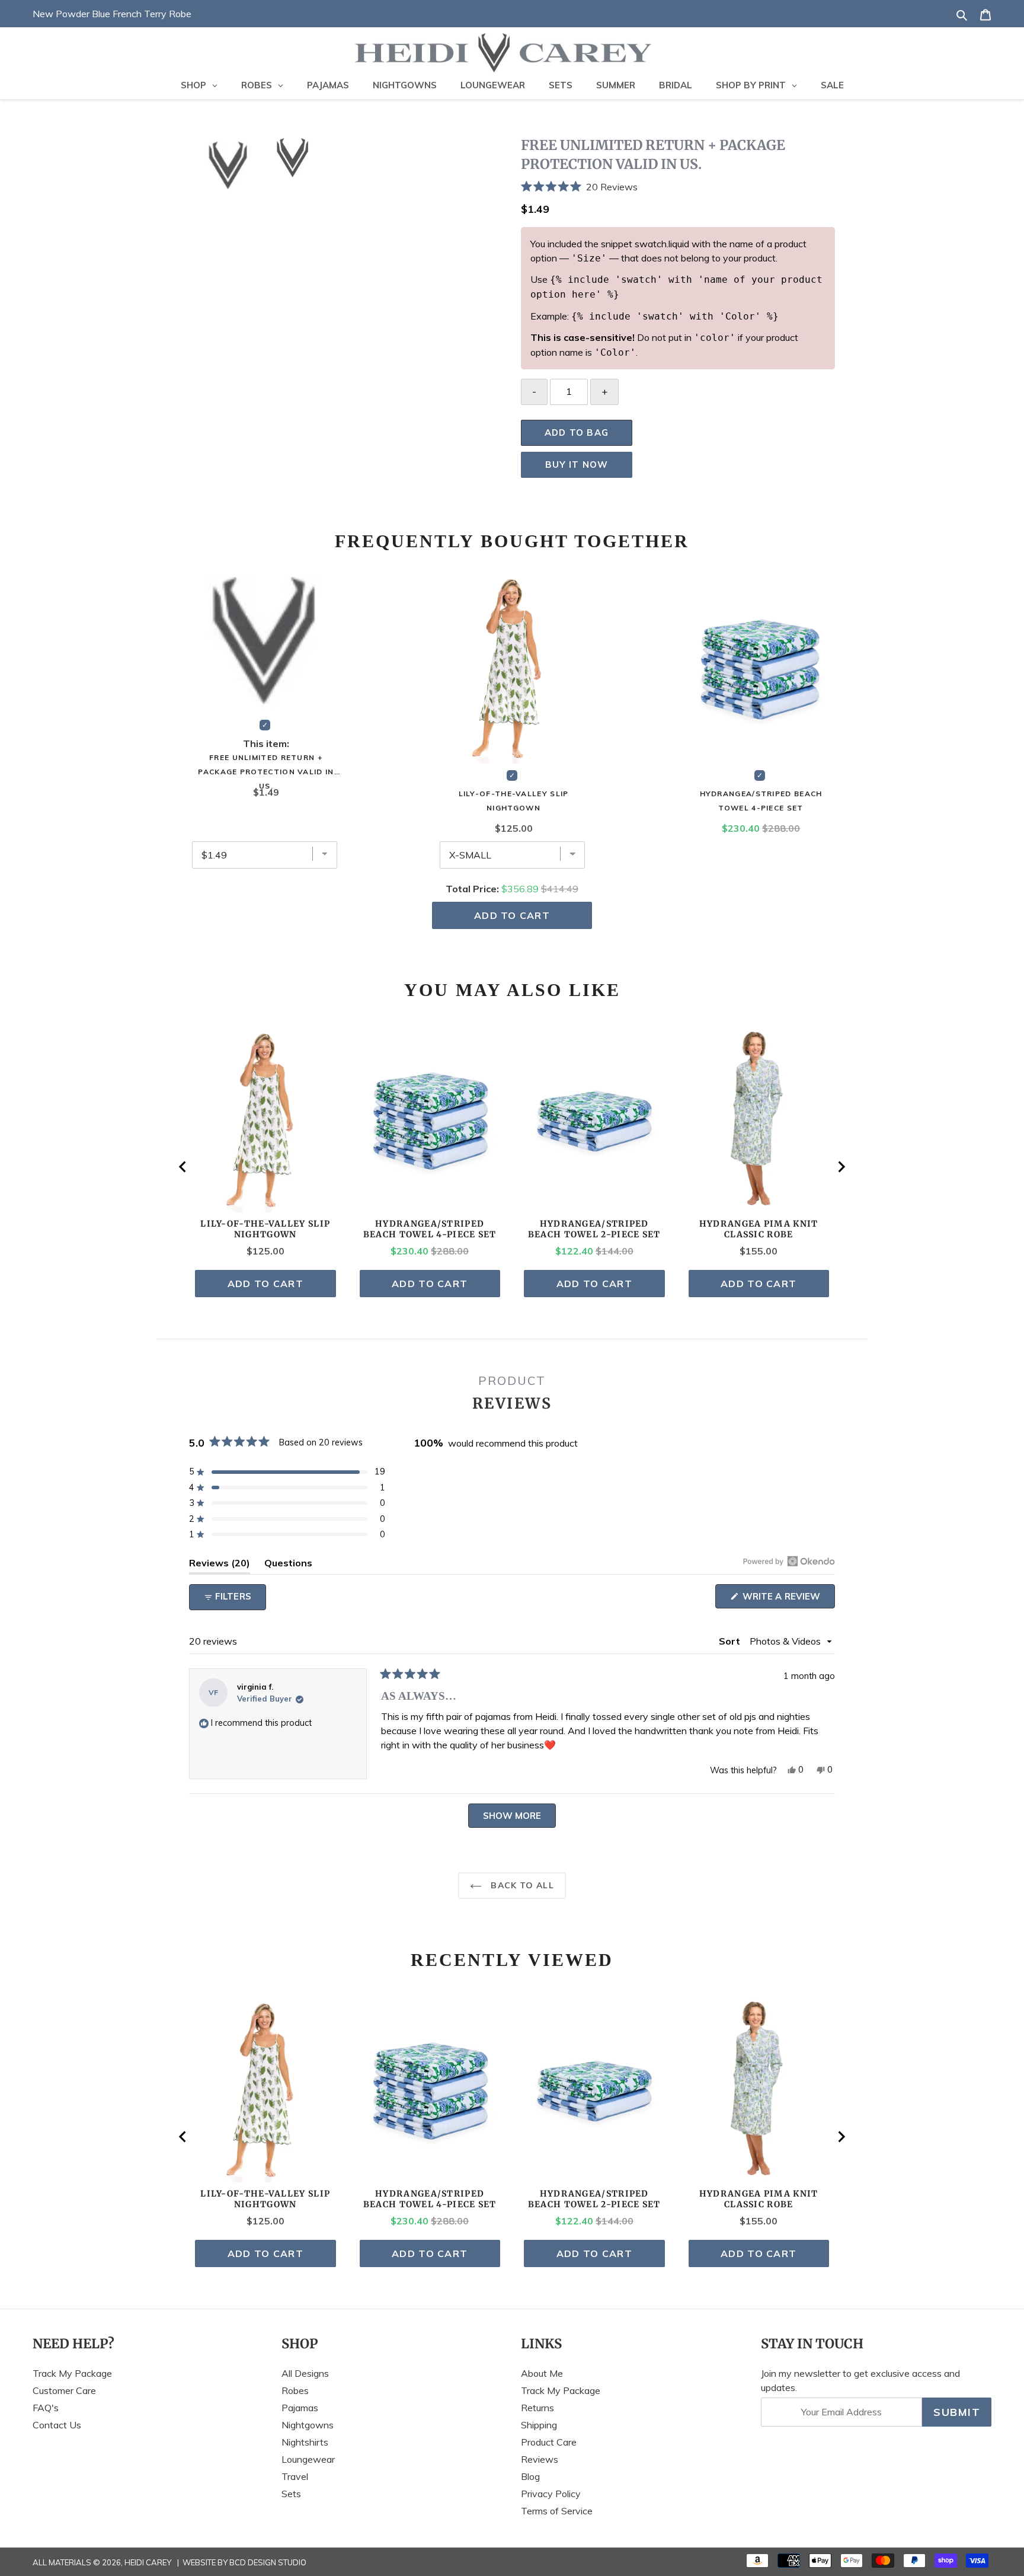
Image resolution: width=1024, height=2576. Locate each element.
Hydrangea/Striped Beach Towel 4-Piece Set (761, 801)
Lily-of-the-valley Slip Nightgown (514, 801)
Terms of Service (557, 2511)
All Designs (305, 2373)
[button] (678, 186)
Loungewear (308, 2459)
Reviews (540, 2459)
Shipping (539, 2425)
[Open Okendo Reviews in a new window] (789, 1561)
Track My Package (72, 2373)
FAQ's (46, 2408)
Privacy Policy (551, 2494)
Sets (291, 2494)
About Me (542, 2373)
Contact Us (57, 2425)
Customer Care (64, 2390)
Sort (731, 1641)
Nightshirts (305, 2442)
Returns (537, 2408)
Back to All (521, 1885)
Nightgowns (308, 2425)
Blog (530, 2476)
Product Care (549, 2442)
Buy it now (577, 465)
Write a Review (788, 1599)
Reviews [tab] (220, 1565)
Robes (295, 2390)
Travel (295, 2476)
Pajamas (300, 2408)
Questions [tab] (288, 1565)
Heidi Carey (148, 2562)
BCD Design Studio (268, 2562)
